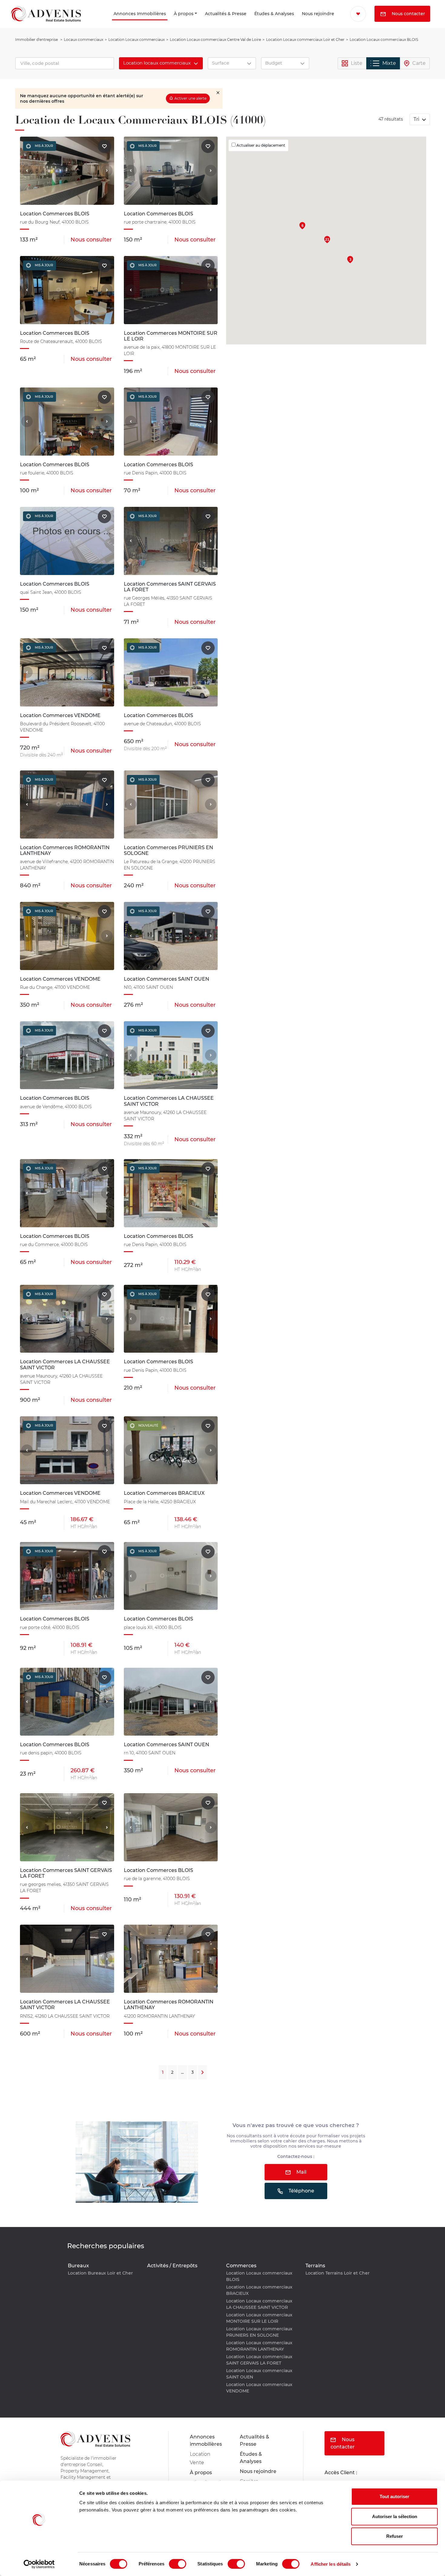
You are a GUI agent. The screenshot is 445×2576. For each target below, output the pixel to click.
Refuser (395, 2536)
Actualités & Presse (199, 22)
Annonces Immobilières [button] (101, 22)
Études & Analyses (251, 22)
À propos (162, 22)
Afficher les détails (331, 2564)
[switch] (178, 2564)
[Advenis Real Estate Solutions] (46, 22)
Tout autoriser (394, 2496)
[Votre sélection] (353, 14)
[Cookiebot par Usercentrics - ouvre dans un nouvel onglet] (39, 2564)
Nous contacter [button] (376, 30)
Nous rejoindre (304, 22)
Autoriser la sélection (395, 2516)
